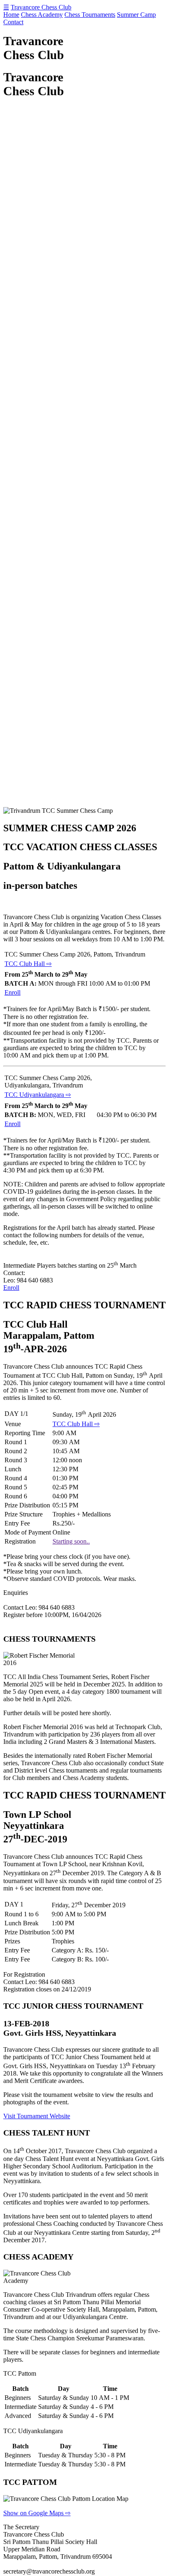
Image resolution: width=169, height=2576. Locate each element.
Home (11, 15)
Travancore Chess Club (41, 7)
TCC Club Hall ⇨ (28, 964)
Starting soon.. (71, 1541)
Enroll (13, 992)
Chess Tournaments (90, 15)
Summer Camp (136, 15)
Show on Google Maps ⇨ (37, 2513)
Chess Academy (42, 15)
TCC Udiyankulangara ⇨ (38, 1095)
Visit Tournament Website (37, 2116)
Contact (13, 22)
